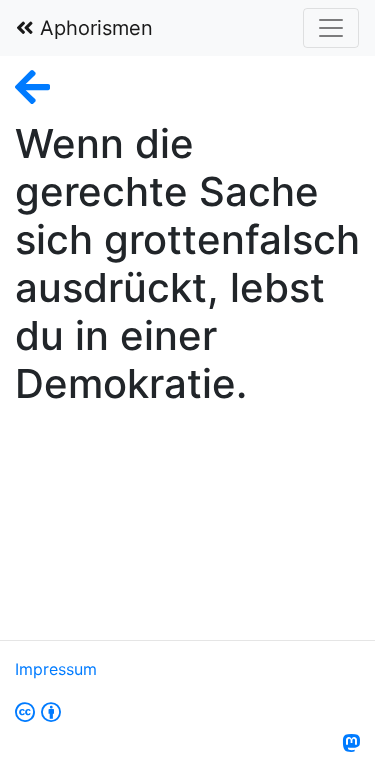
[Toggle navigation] (331, 28)
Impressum (56, 669)
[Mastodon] (351, 743)
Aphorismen (93, 28)
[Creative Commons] (38, 712)
